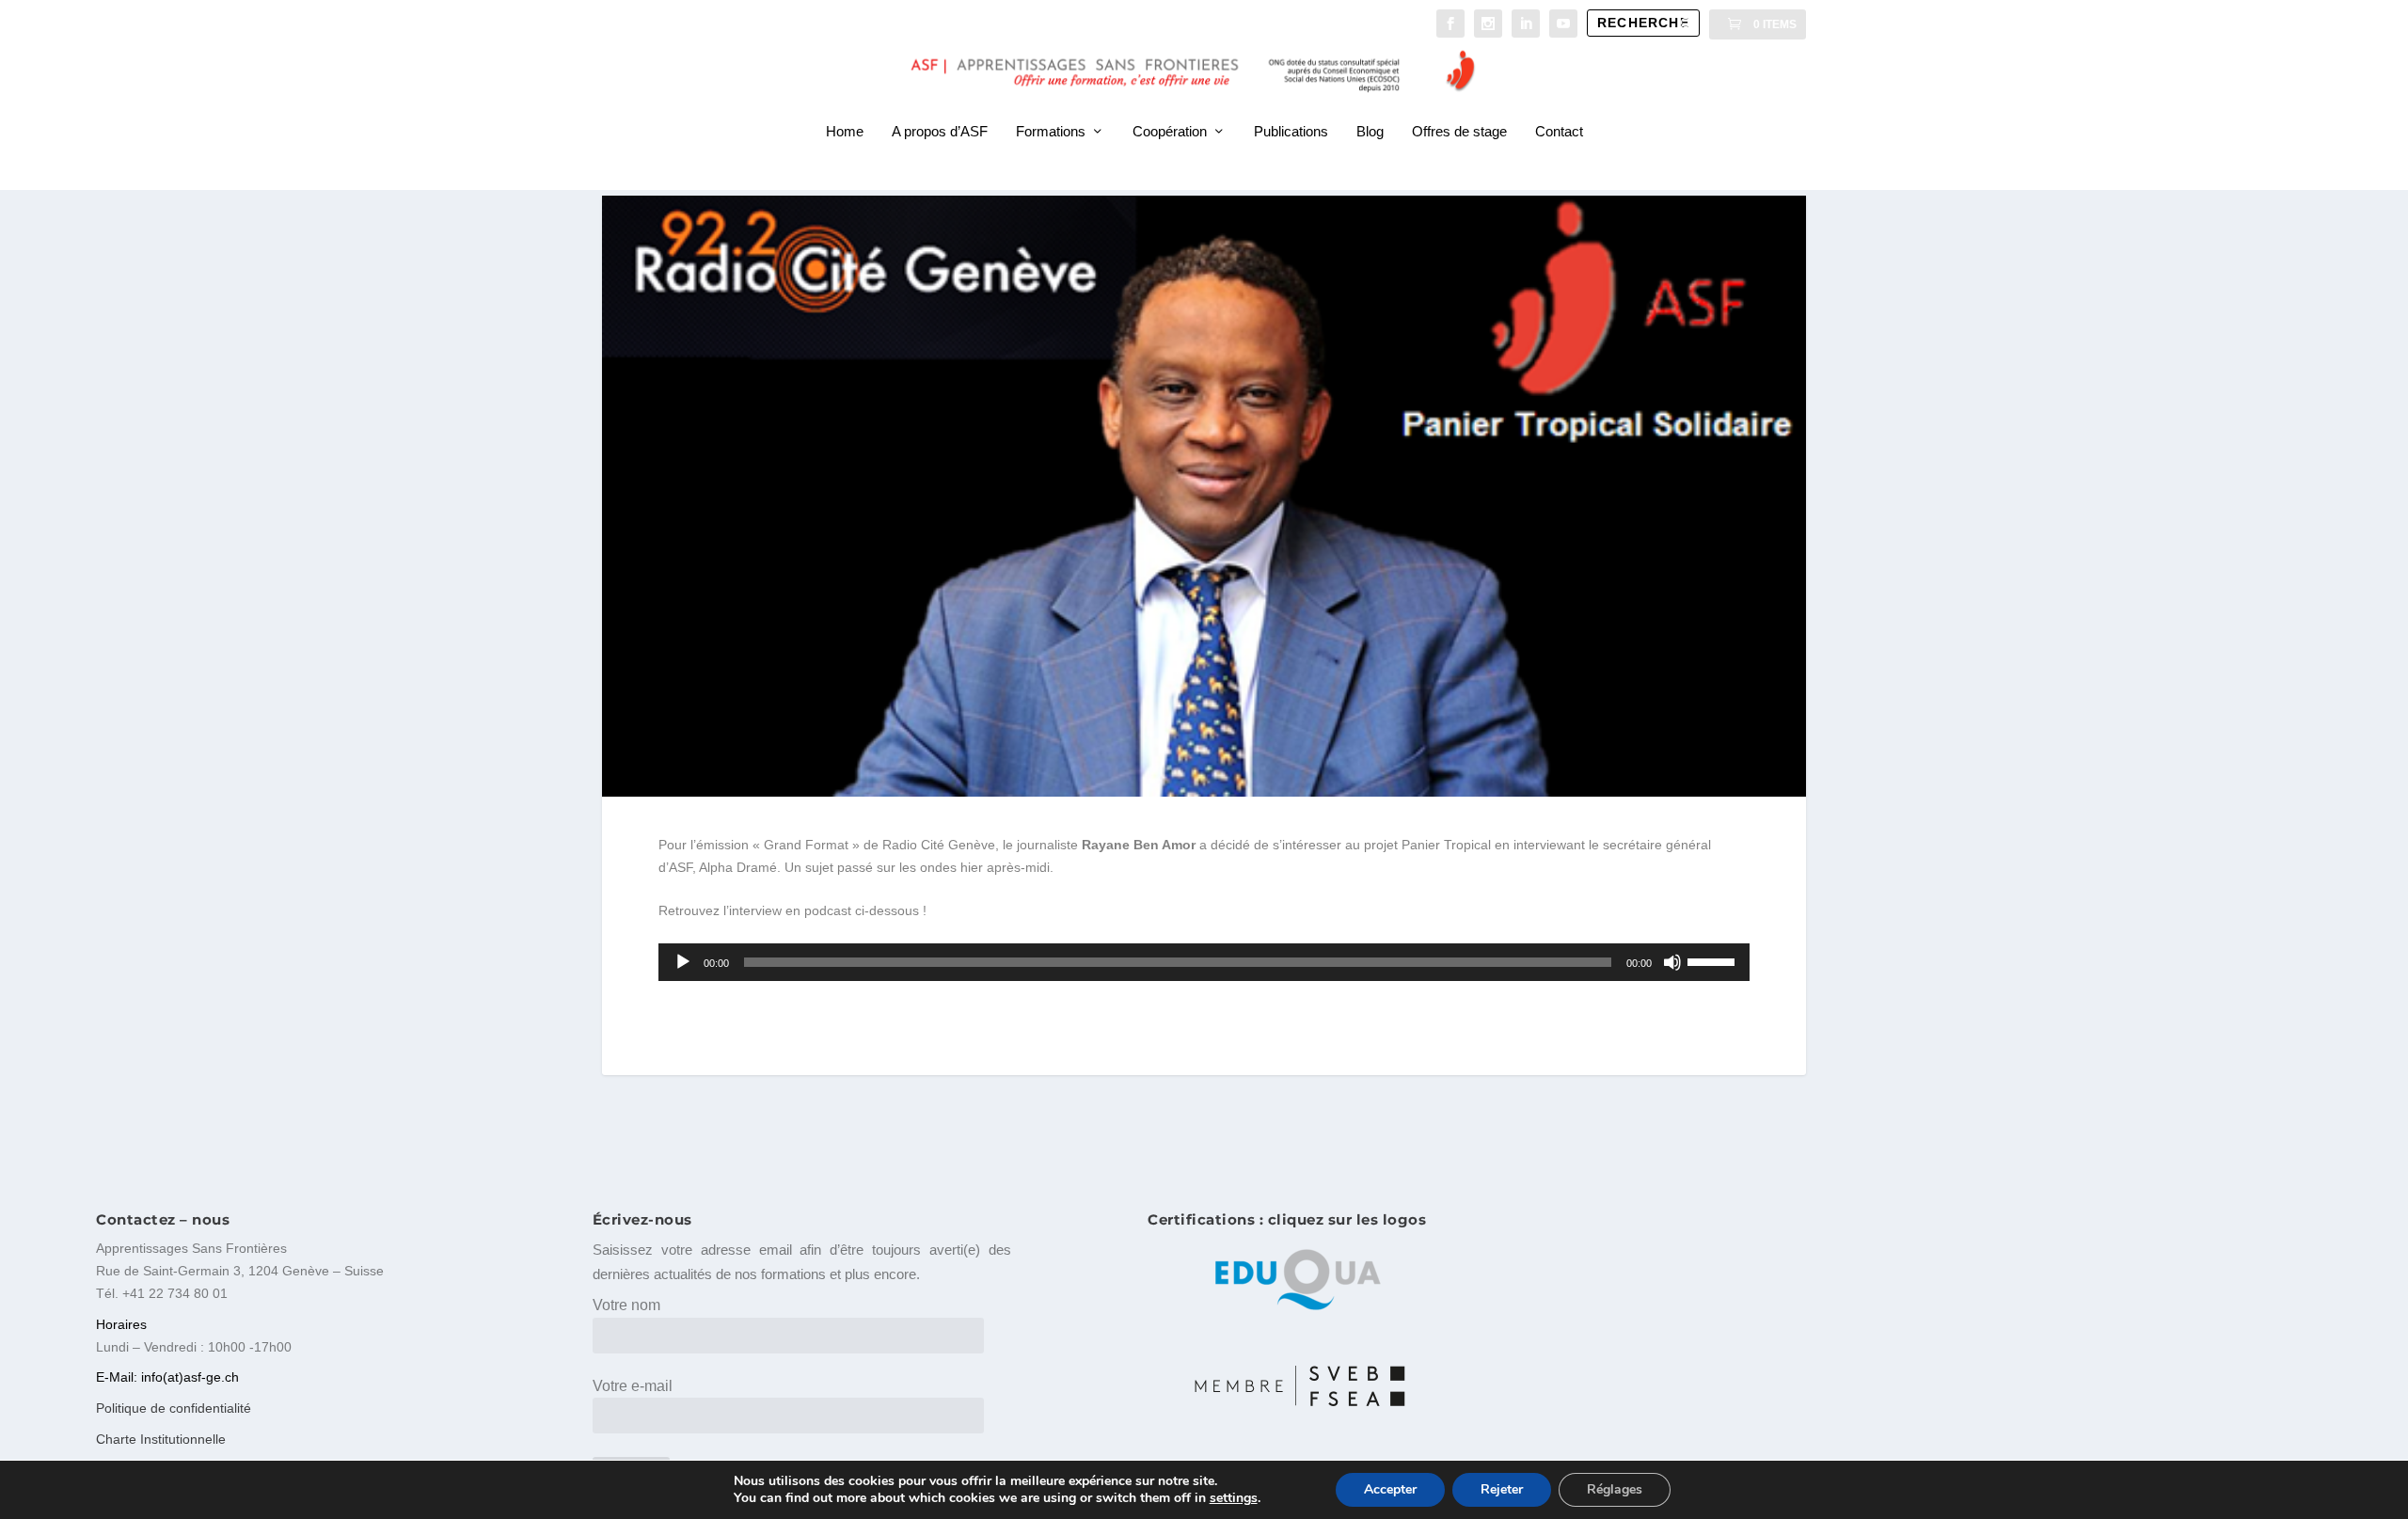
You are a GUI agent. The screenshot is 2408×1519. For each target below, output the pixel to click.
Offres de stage (1459, 132)
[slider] (1714, 960)
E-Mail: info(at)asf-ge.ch (167, 1377)
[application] (1204, 962)
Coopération (1170, 132)
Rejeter (1502, 1489)
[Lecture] (683, 962)
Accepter (1390, 1489)
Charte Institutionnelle (161, 1439)
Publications (1291, 132)
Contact (1559, 132)
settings (1234, 1498)
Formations (1051, 132)
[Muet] (1672, 962)
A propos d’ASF (940, 132)
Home (845, 132)
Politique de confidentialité (174, 1408)
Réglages (1615, 1489)
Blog (1370, 132)
